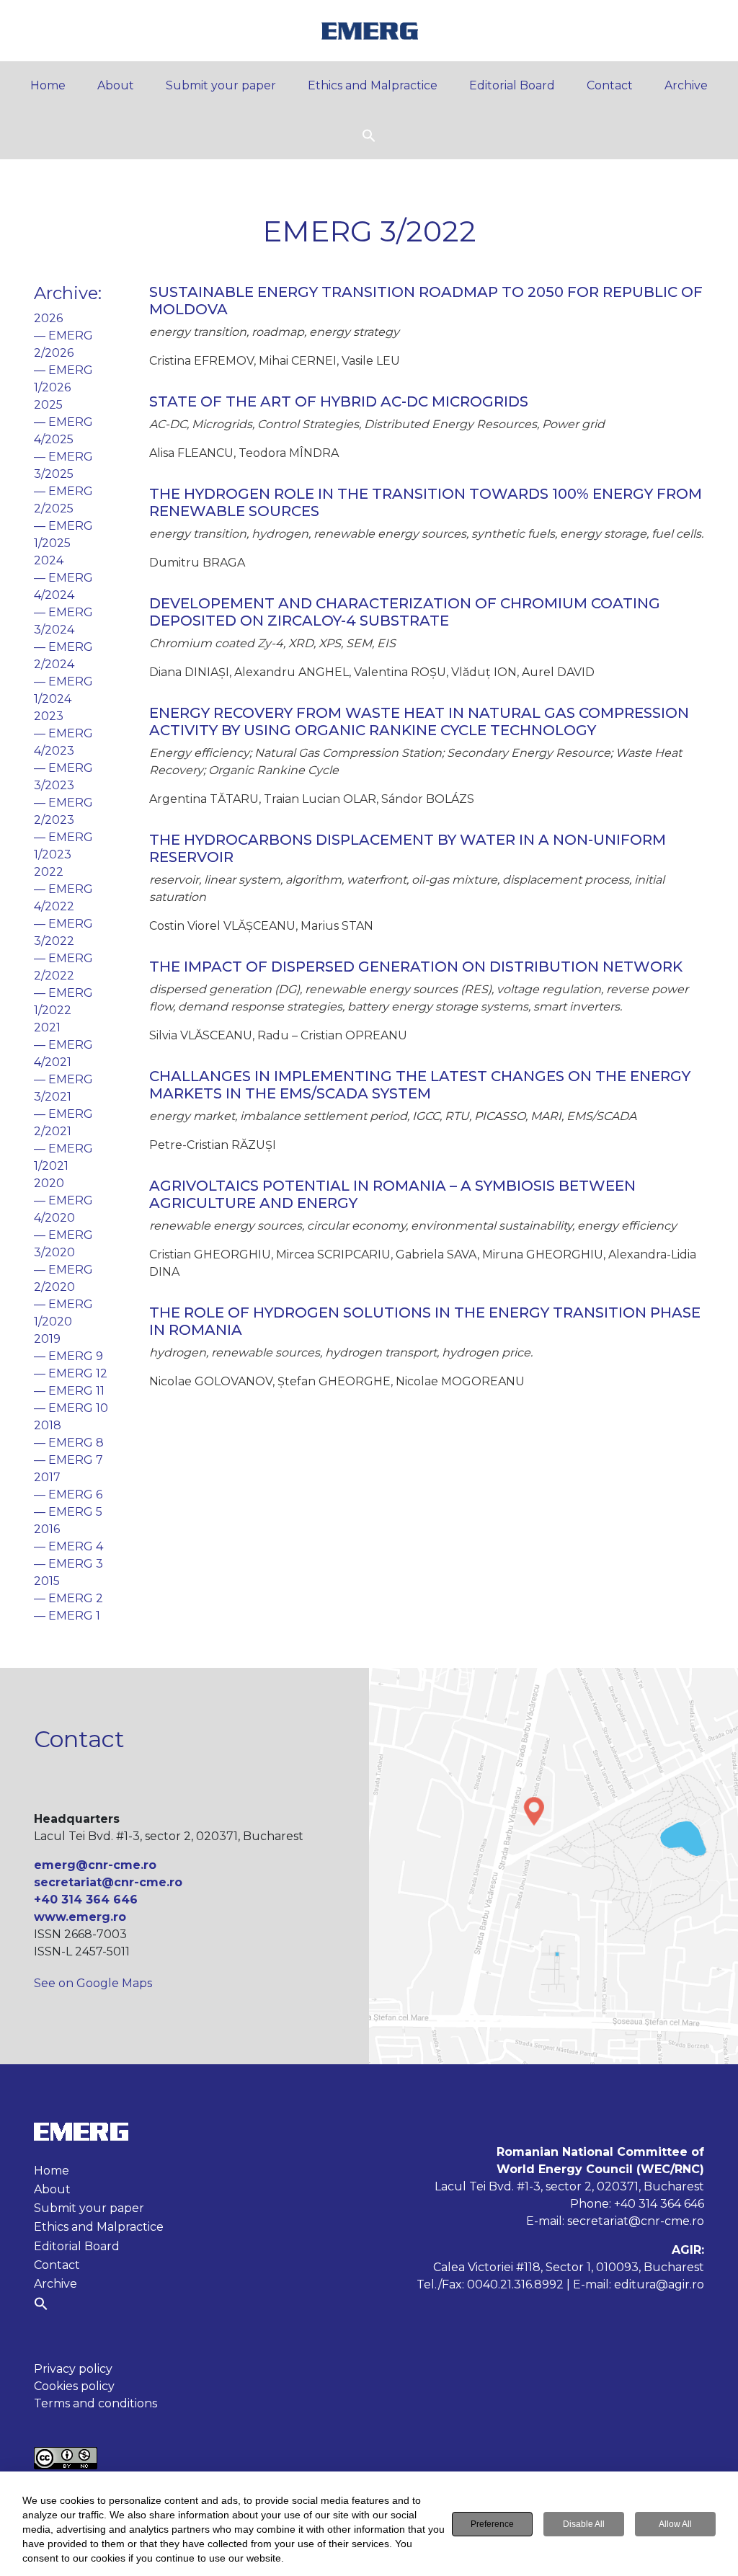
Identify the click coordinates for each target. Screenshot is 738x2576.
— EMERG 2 (68, 1598)
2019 (47, 1339)
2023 (49, 716)
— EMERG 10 (71, 1408)
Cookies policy (74, 2386)
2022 (49, 872)
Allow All (675, 2524)
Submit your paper (221, 85)
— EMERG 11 (69, 1391)
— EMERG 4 (68, 1546)
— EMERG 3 (68, 1564)
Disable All (584, 2524)
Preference (492, 2524)
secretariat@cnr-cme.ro (108, 1882)
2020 (49, 1183)
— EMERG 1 (67, 1616)
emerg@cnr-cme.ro (95, 1865)
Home (48, 85)
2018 (48, 1425)
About (116, 85)
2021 (47, 1027)
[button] (369, 134)
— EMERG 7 (68, 1460)
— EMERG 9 (68, 1356)
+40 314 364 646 (86, 1900)
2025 (48, 405)
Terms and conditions (95, 2403)
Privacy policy (73, 2369)
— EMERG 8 (69, 1443)
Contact (610, 85)
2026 (48, 318)
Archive (686, 85)
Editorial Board (512, 85)
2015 (47, 1581)
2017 (47, 1477)
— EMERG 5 (68, 1512)
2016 (47, 1529)
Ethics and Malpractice (373, 85)
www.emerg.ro (80, 1917)
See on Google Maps (93, 1983)
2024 (49, 560)
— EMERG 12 (71, 1373)
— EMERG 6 (68, 1494)
